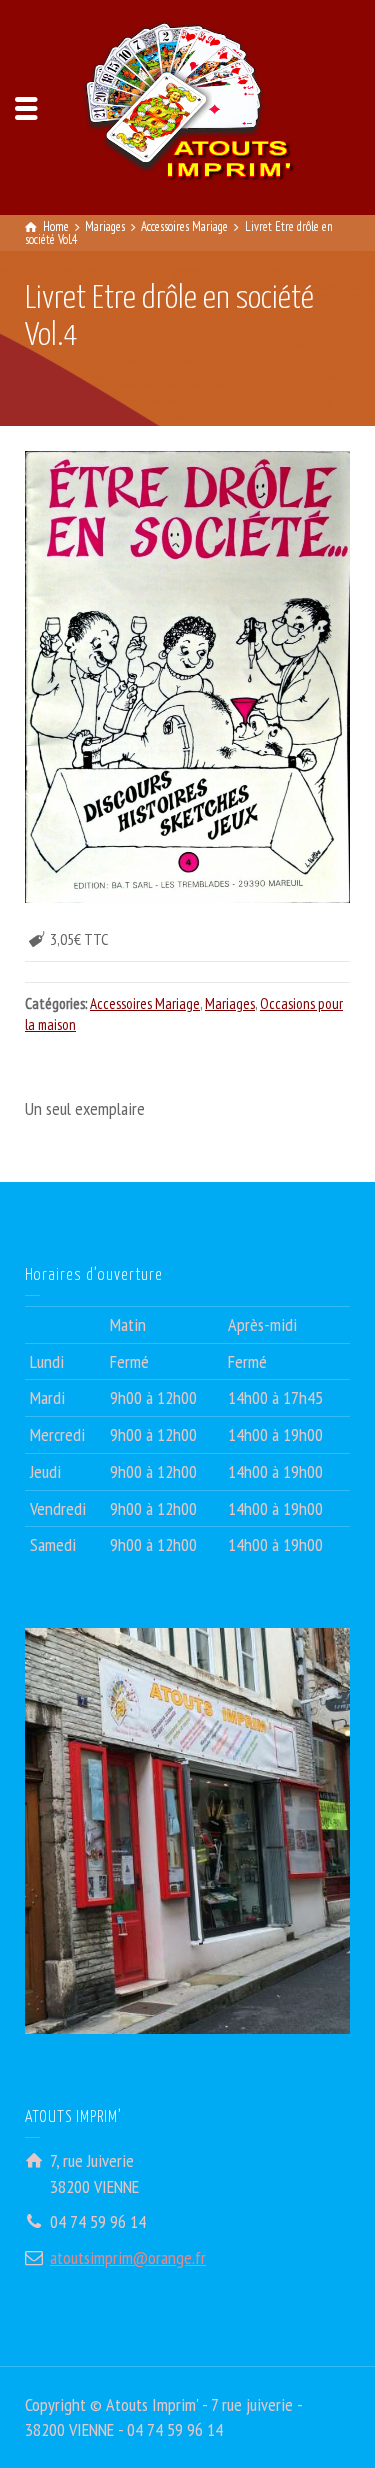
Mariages (230, 1003)
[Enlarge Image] (187, 677)
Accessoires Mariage (145, 1003)
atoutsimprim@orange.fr (128, 2257)
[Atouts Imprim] (188, 105)
